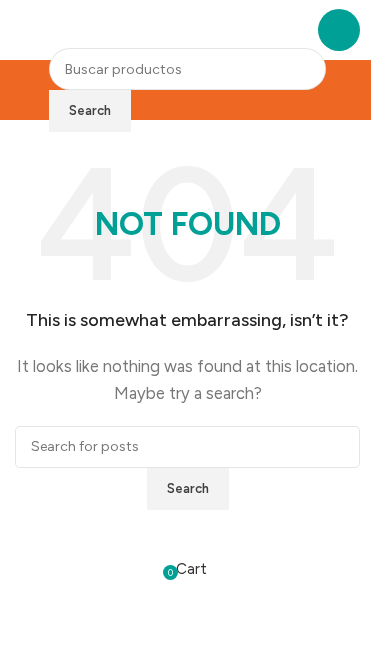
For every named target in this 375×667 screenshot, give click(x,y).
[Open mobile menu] (339, 30)
